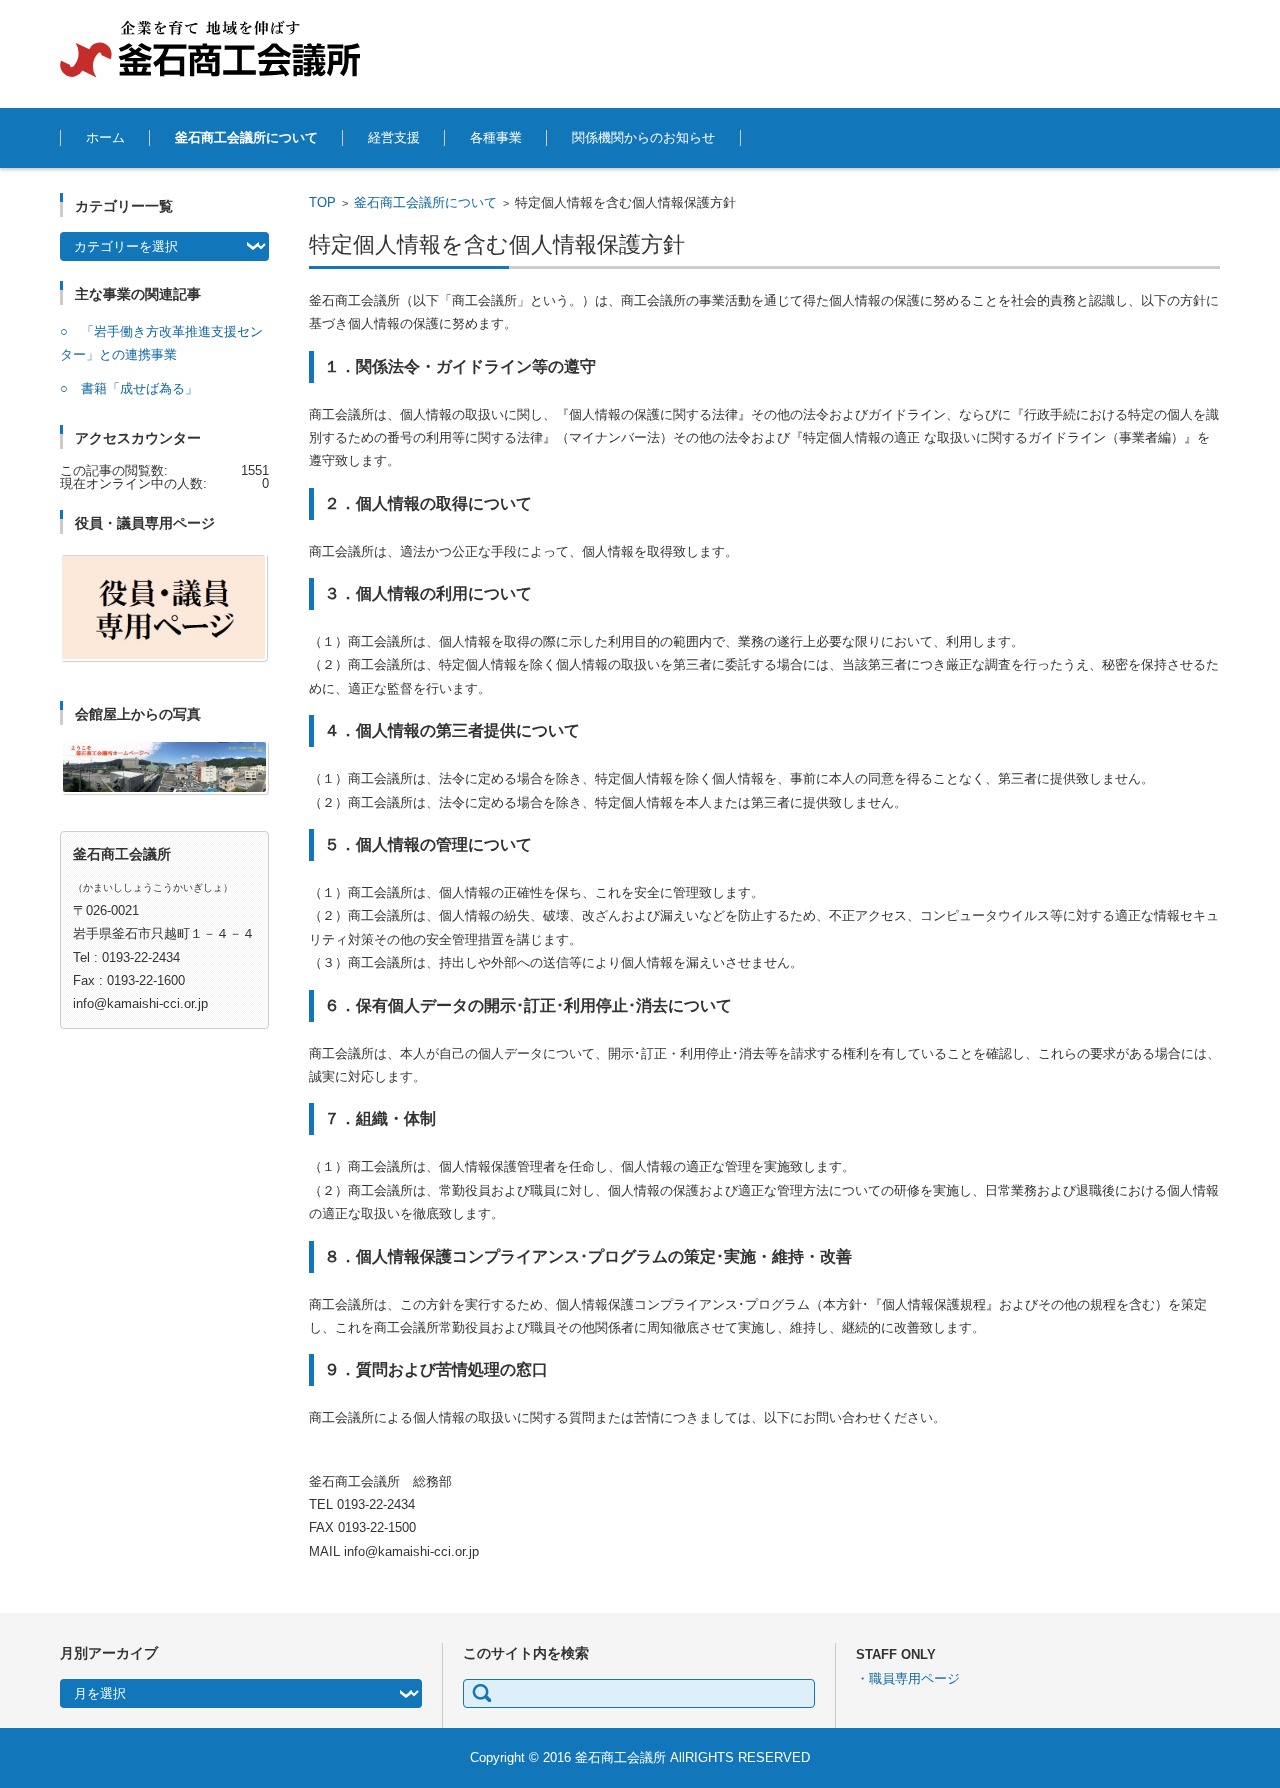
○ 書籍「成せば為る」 (129, 388)
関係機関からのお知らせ (643, 137)
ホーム (105, 137)
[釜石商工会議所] (210, 49)
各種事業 (496, 137)
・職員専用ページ (908, 1678)
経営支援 (394, 137)
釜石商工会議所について (246, 137)
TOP (322, 202)
